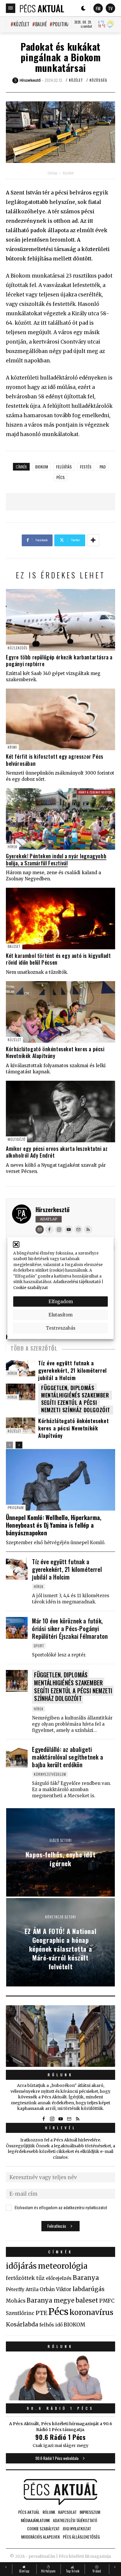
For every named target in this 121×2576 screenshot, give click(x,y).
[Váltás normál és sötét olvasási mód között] (83, 8)
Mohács (16, 2301)
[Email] (40, 1230)
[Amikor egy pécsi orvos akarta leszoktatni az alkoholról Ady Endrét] (60, 1112)
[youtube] (69, 1230)
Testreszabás (61, 1328)
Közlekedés (17, 648)
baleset (87, 2300)
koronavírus (91, 2312)
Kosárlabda (22, 2324)
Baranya (86, 2278)
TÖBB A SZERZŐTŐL (34, 1348)
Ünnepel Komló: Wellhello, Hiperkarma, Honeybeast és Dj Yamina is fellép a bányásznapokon (54, 1525)
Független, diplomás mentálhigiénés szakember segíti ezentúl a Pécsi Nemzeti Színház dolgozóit (76, 1399)
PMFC (107, 2301)
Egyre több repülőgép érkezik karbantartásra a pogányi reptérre (59, 660)
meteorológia (63, 2266)
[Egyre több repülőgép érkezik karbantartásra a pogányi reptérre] (60, 620)
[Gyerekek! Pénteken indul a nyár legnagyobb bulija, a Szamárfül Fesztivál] (60, 819)
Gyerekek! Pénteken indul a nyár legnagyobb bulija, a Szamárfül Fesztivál (56, 859)
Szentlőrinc (20, 2313)
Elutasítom (60, 1315)
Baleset (14, 946)
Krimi (12, 747)
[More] (93, 540)
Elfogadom (61, 1301)
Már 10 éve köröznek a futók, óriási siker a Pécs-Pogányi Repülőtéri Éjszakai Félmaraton (70, 1628)
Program (16, 1508)
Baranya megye (51, 2301)
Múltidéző (16, 1139)
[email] (78, 1230)
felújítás (64, 467)
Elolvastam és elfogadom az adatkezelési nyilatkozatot (61, 2208)
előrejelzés (59, 2278)
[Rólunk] (60, 2036)
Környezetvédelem (50, 1774)
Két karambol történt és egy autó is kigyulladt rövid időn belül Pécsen (58, 959)
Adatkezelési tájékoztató (77, 1282)
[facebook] (49, 1230)
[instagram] (59, 1230)
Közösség (98, 80)
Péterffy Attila (22, 2289)
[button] (16, 1244)
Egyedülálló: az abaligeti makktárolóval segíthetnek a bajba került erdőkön (67, 1757)
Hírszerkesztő (53, 1209)
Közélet (21, 24)
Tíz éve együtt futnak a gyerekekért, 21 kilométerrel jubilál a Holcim (73, 1370)
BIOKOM (42, 467)
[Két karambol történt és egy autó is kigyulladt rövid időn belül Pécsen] (60, 919)
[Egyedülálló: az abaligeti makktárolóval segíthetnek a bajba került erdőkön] (17, 1756)
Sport (39, 1646)
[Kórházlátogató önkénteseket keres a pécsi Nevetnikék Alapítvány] (60, 1012)
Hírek (12, 847)
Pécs (60, 477)
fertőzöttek (20, 2278)
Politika (61, 24)
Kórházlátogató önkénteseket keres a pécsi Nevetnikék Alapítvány (55, 1052)
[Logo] (42, 8)
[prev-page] (10, 1445)
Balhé (41, 24)
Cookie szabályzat (31, 1287)
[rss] (88, 1230)
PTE (41, 2313)
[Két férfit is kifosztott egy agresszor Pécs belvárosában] (60, 719)
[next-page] (19, 1445)
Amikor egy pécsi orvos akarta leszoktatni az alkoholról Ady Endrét (57, 1152)
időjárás (21, 2266)
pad (103, 467)
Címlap (52, 173)
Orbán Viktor (56, 2289)
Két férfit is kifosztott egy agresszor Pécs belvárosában (55, 760)
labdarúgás (89, 2289)
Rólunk (60, 2075)
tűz (40, 2278)
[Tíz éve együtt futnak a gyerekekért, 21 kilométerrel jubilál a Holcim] (17, 1569)
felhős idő (51, 2325)
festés (86, 467)
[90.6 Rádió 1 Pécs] (60, 2399)
